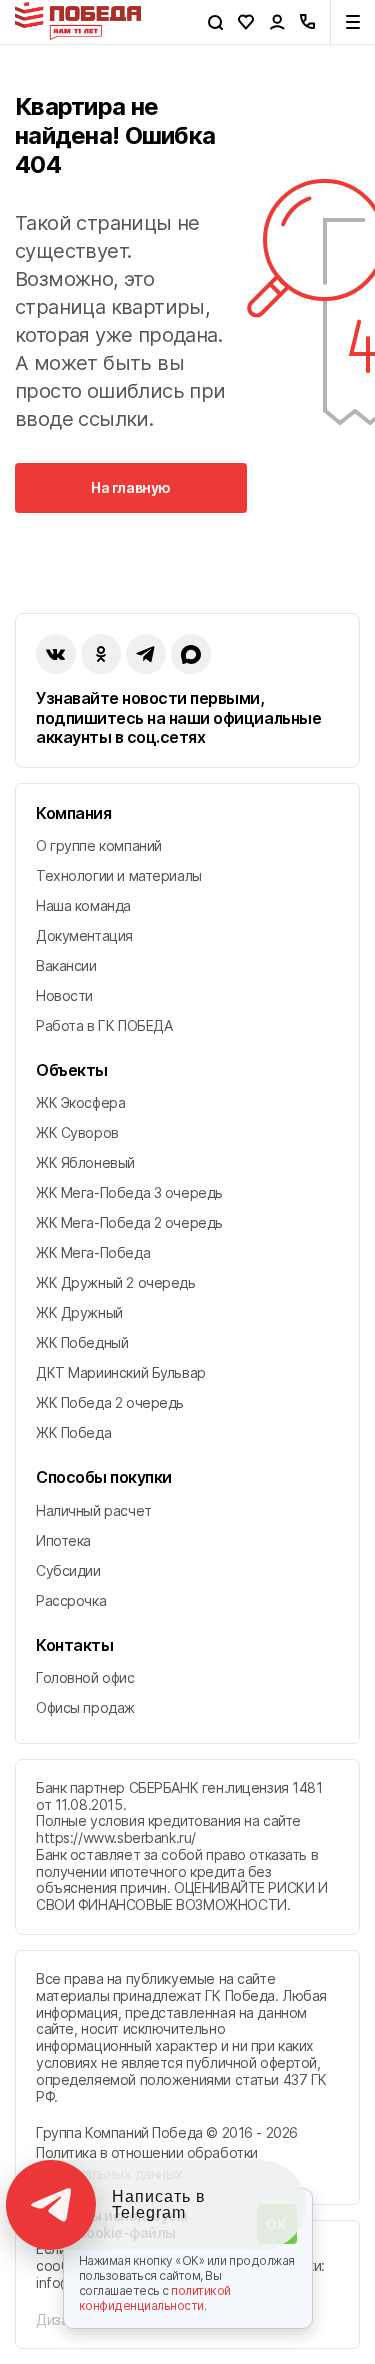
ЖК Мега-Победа (93, 1252)
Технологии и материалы (119, 875)
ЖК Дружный (79, 1312)
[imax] (191, 654)
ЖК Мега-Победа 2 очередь (129, 1222)
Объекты (72, 1070)
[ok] (101, 654)
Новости (64, 995)
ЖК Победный (82, 1342)
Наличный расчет (94, 1510)
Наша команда (83, 905)
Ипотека (63, 1540)
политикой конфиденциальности (155, 2298)
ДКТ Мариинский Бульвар (121, 1372)
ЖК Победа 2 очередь (110, 1402)
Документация (84, 935)
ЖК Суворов (77, 1132)
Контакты (74, 1645)
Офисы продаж (85, 1707)
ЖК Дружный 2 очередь (116, 1282)
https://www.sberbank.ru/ (116, 1837)
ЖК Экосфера (80, 1102)
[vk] (56, 654)
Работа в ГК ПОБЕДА (104, 1025)
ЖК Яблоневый (85, 1162)
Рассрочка (71, 1600)
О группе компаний (99, 845)
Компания (73, 813)
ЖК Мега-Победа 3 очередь (129, 1192)
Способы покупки (104, 1477)
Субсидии (68, 1570)
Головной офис (85, 1677)
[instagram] (146, 654)
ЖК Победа (73, 1432)
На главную (131, 487)
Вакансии (66, 965)
